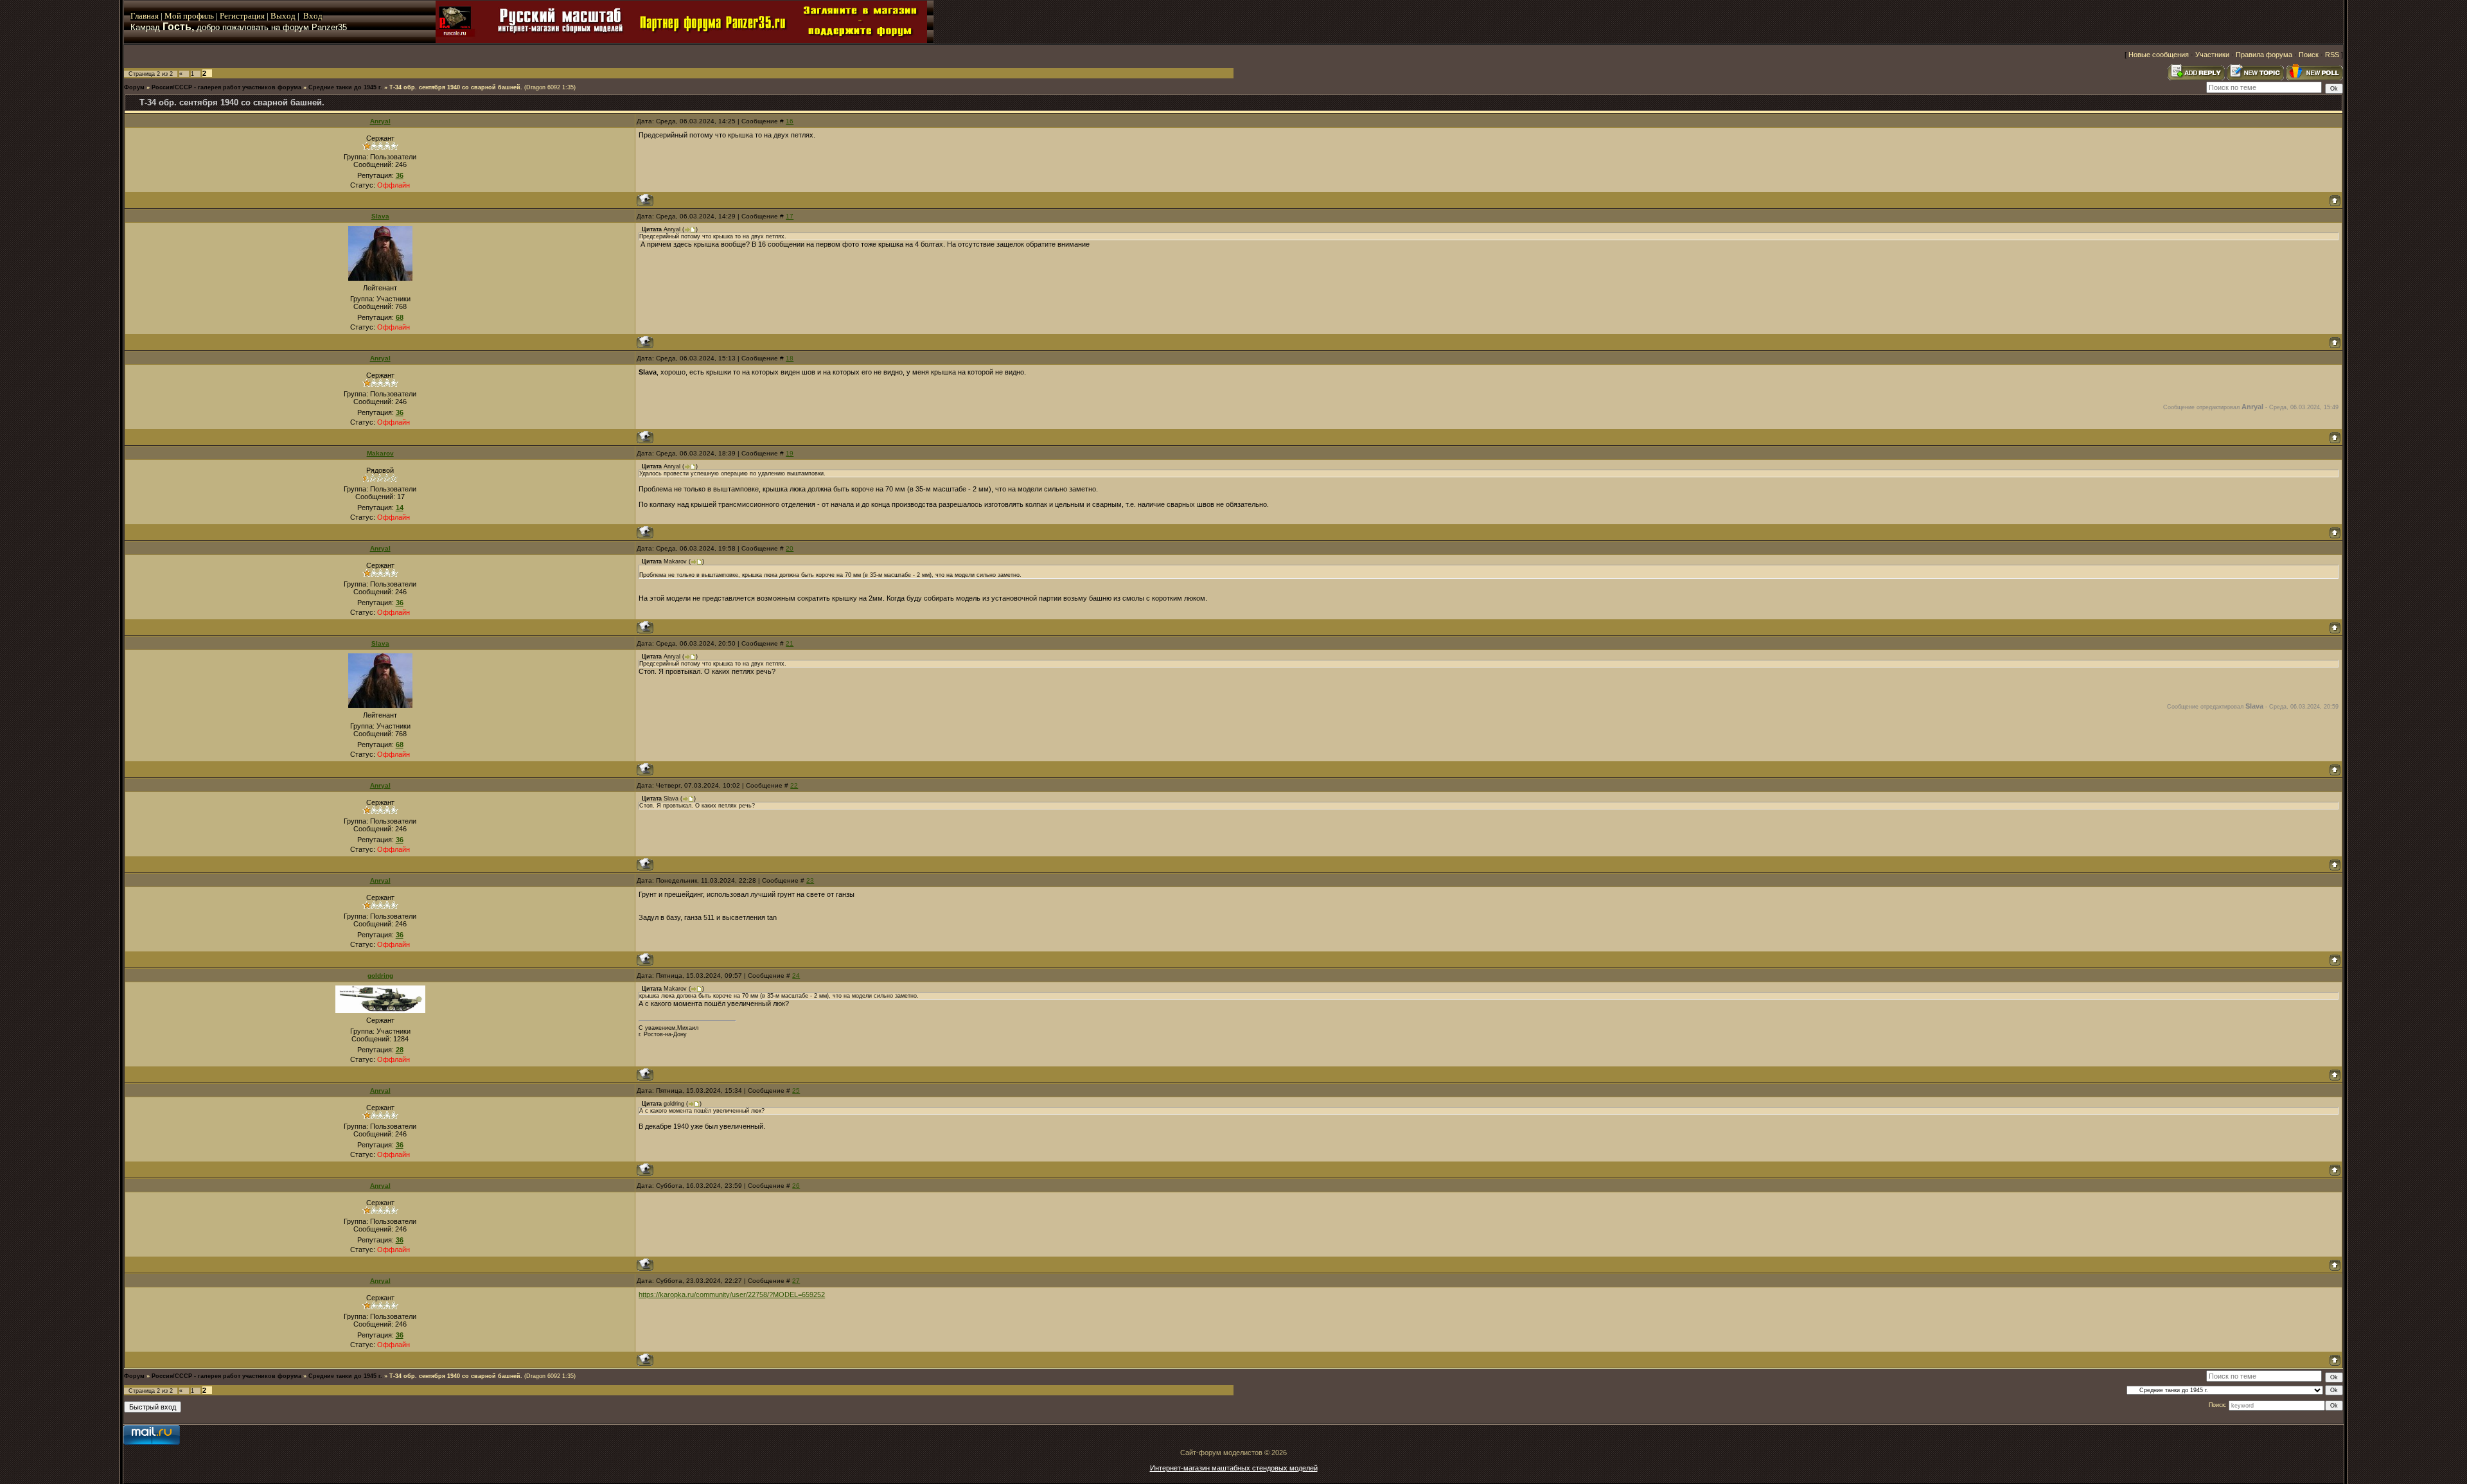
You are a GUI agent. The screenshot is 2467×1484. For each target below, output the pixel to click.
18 (790, 358)
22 (794, 785)
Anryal (380, 121)
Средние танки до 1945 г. (345, 87)
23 (810, 880)
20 (790, 548)
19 (790, 453)
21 (790, 643)
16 (790, 121)
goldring (380, 976)
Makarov (380, 453)
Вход (313, 16)
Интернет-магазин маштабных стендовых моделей (1234, 1468)
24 (796, 976)
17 (790, 216)
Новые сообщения (2159, 55)
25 (796, 1091)
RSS (2332, 55)
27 (796, 1281)
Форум (134, 87)
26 (796, 1186)
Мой (173, 16)
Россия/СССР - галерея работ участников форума (226, 87)
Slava (380, 216)
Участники (2212, 55)
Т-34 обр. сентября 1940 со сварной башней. (456, 87)
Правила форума (2264, 55)
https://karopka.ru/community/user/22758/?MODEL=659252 (732, 1294)
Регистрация (242, 16)
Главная (145, 16)
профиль (198, 16)
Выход (284, 16)
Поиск (2309, 55)
